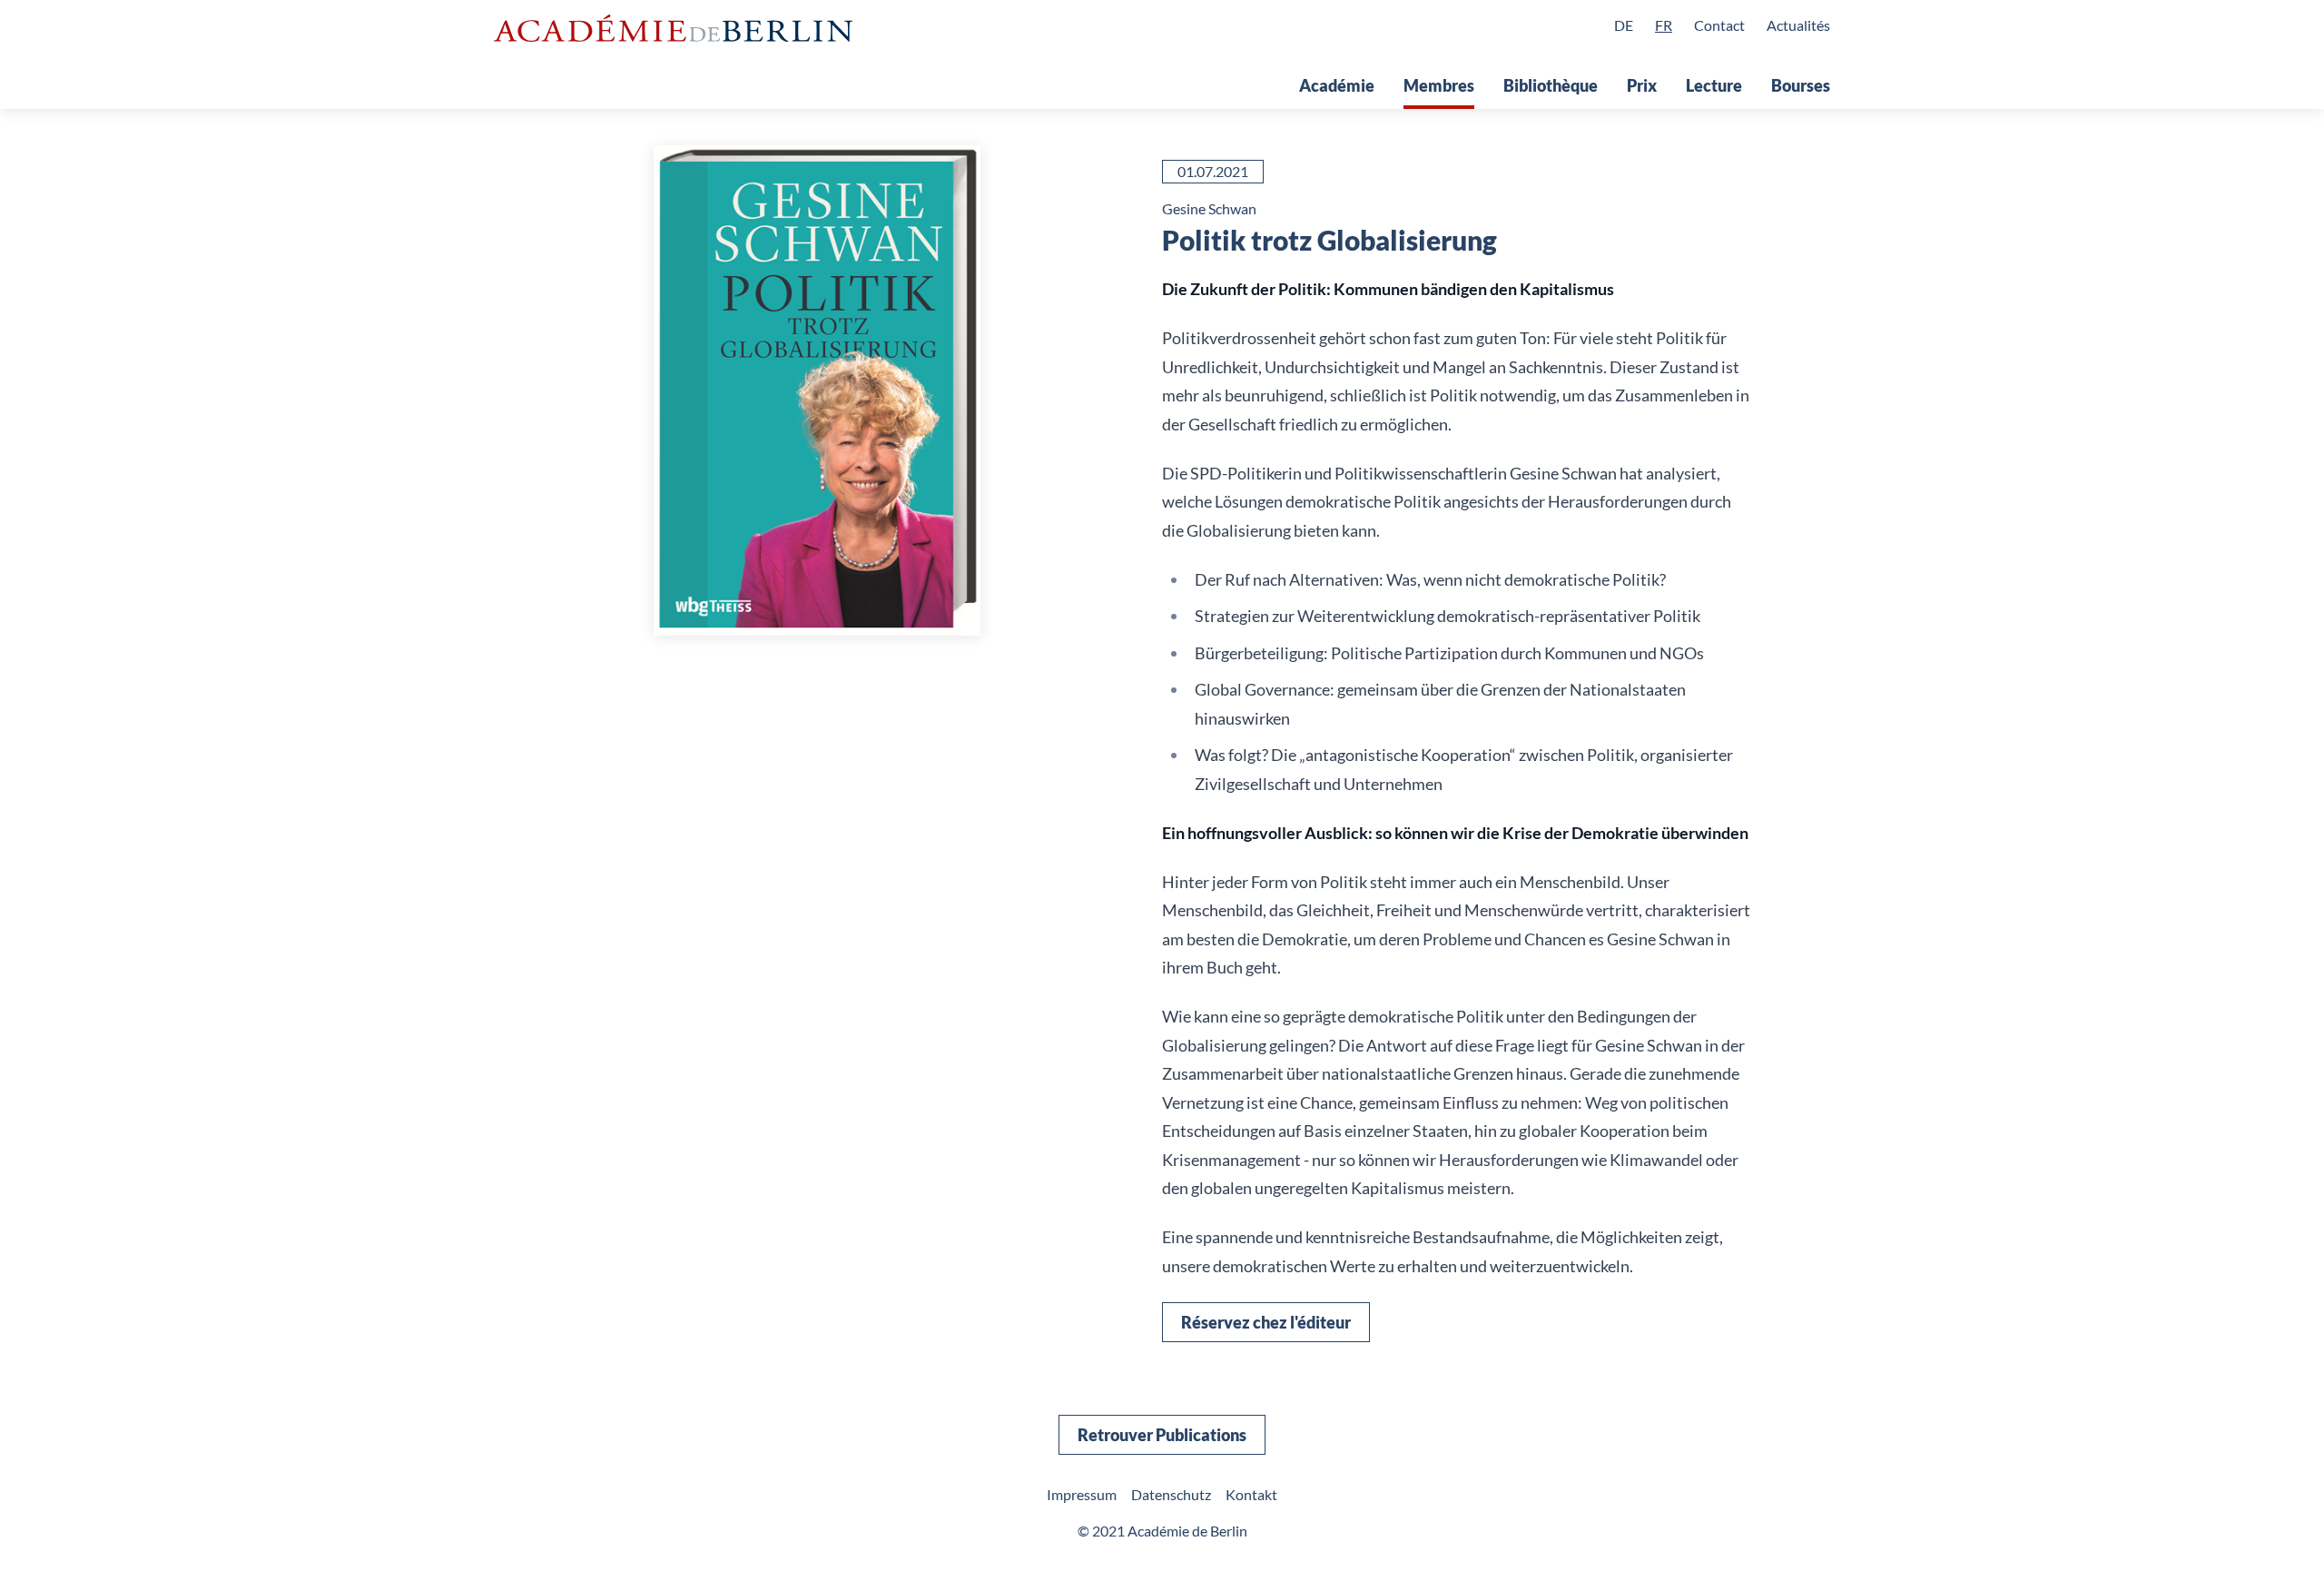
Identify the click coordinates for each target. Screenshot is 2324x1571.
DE (1624, 25)
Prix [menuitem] (1642, 85)
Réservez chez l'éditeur (1266, 1322)
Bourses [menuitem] (1801, 85)
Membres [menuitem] (1439, 85)
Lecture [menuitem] (1714, 85)
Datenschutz (1171, 1494)
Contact (1719, 25)
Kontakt (1251, 1494)
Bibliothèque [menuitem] (1551, 85)
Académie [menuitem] (1337, 85)
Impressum (1082, 1494)
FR (1664, 25)
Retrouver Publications (1162, 1435)
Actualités (1798, 25)
